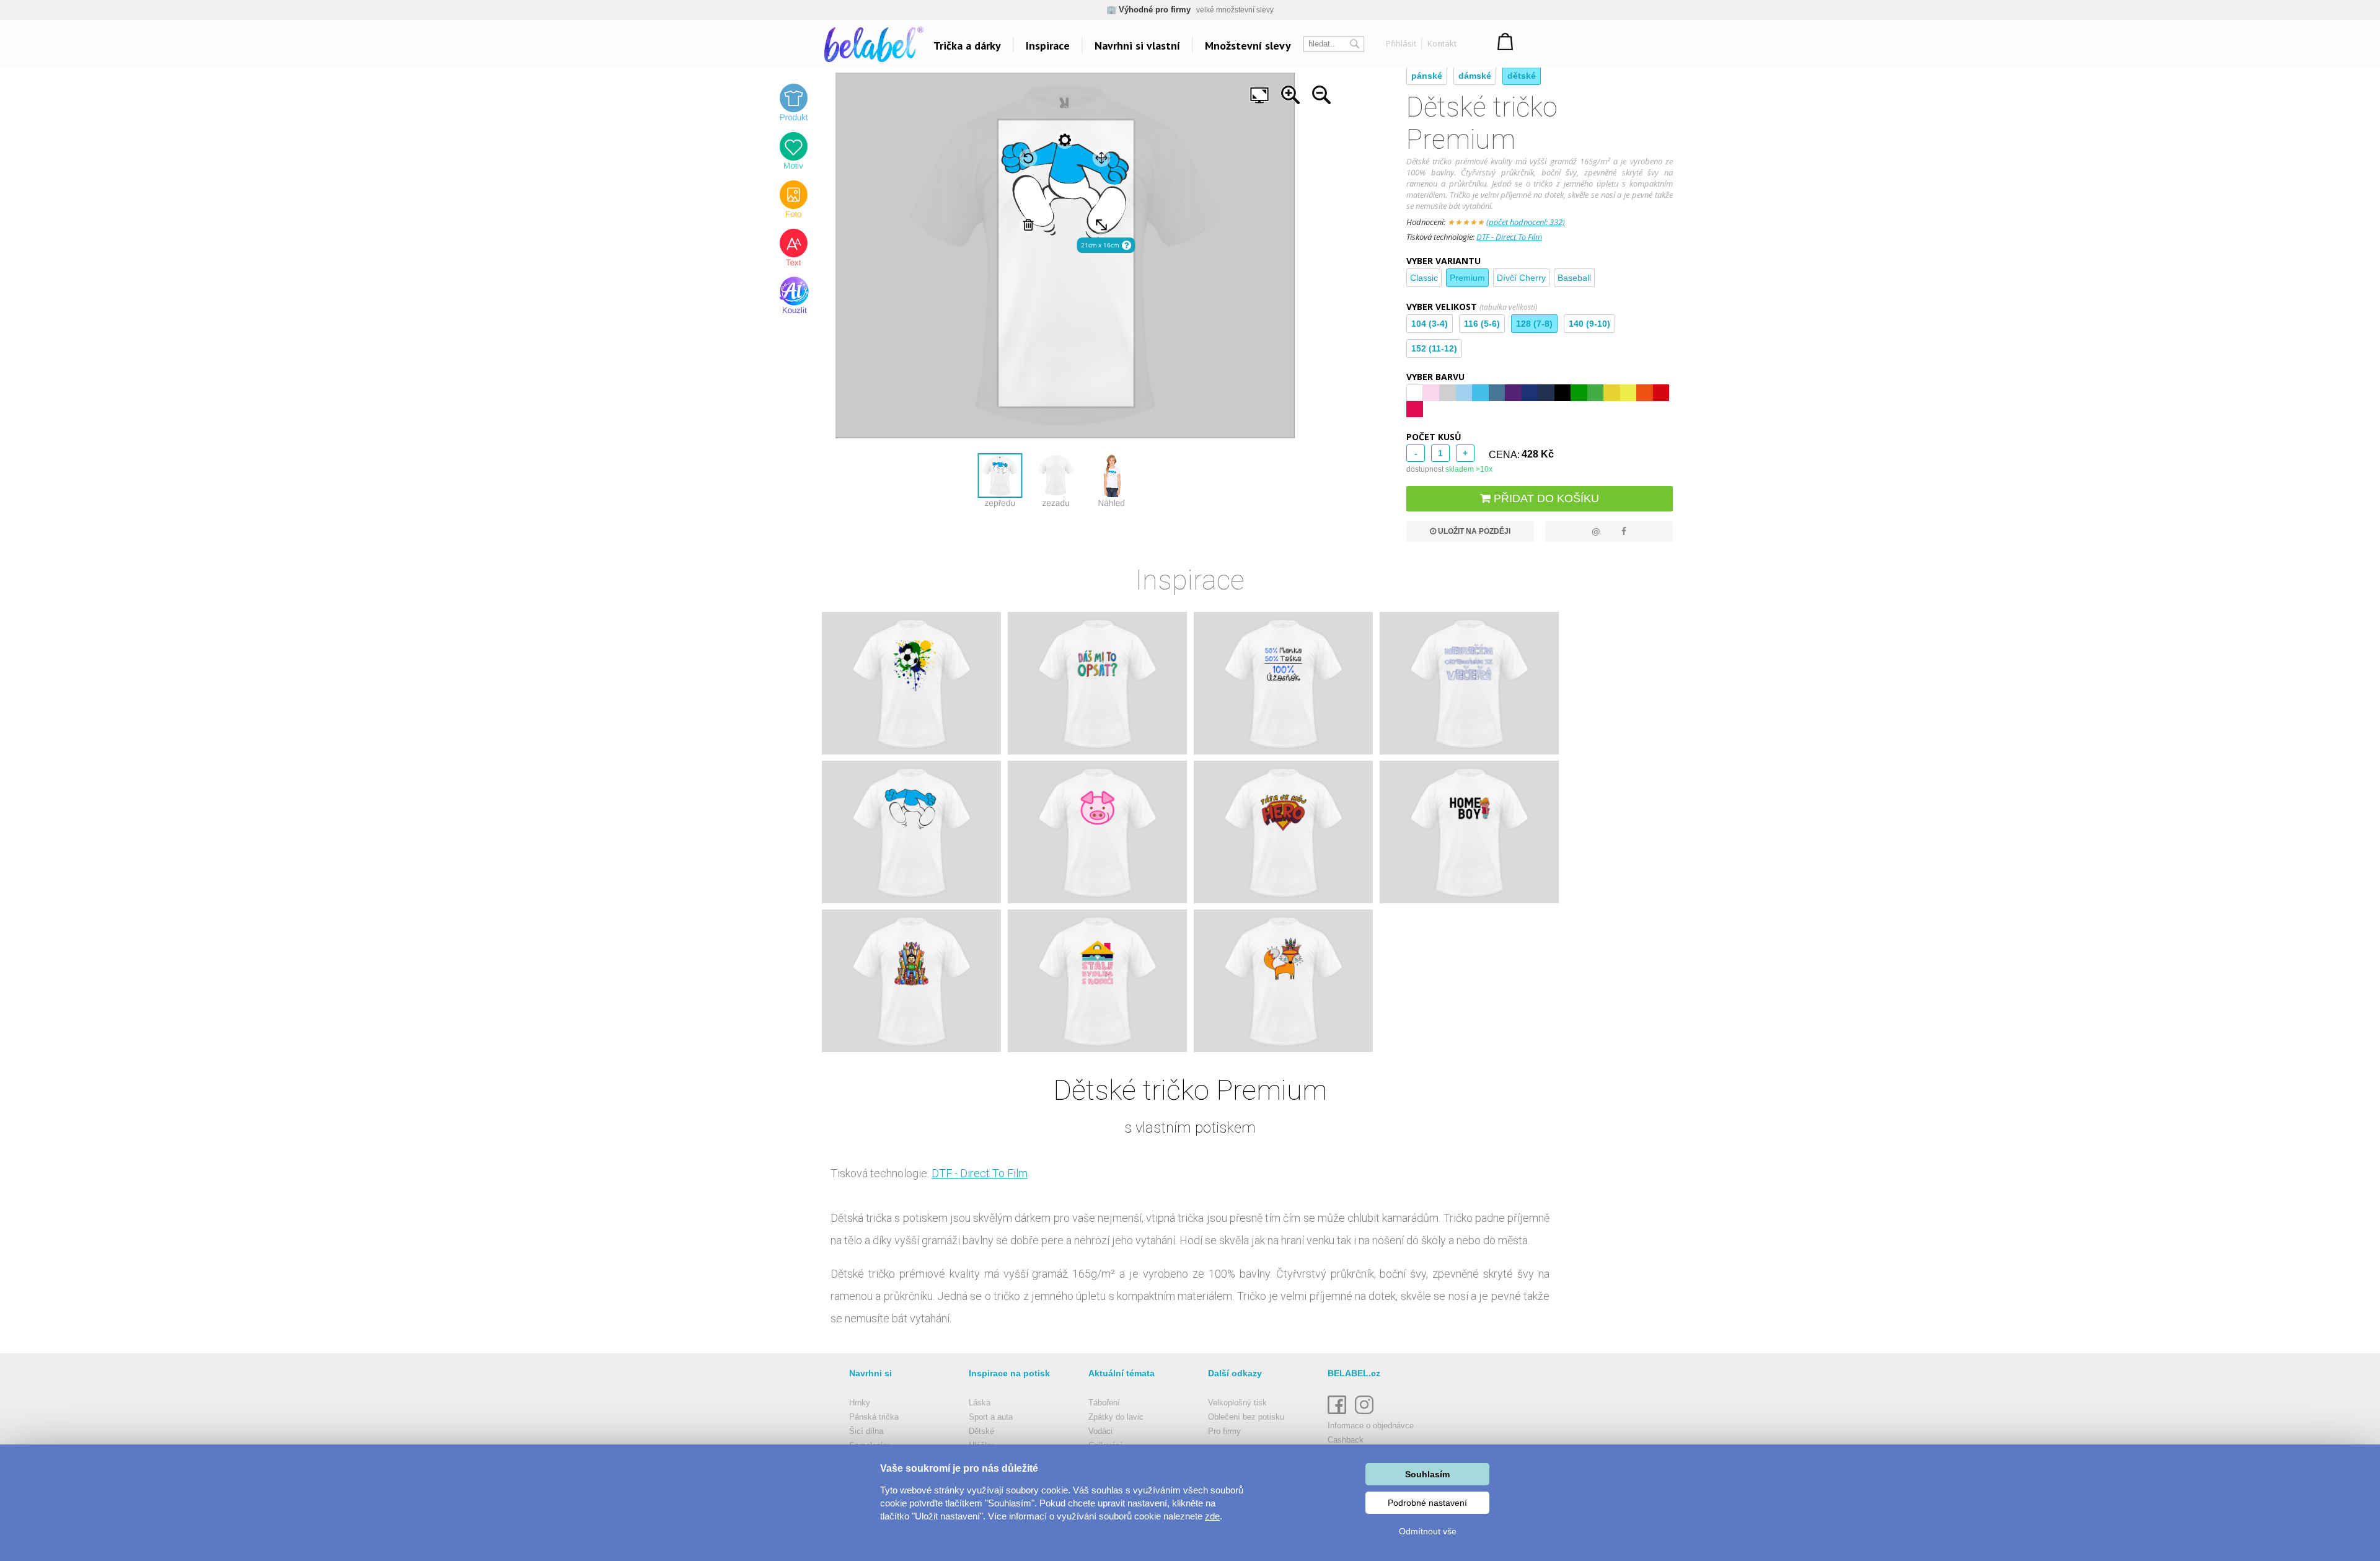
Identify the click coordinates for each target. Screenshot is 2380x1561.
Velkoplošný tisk (1237, 1403)
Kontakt (1442, 43)
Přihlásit (1401, 43)
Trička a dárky (967, 46)
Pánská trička (874, 1417)
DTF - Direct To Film (1509, 237)
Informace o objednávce (1371, 1426)
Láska (980, 1403)
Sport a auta (991, 1417)
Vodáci (1100, 1431)
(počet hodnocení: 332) (1526, 222)
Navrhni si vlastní (1137, 46)
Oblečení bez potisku (1246, 1417)
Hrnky (860, 1403)
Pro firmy (1224, 1431)
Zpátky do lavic (1116, 1417)
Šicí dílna (866, 1431)
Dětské (981, 1431)
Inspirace (1048, 46)
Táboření (1104, 1403)
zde (1212, 1516)
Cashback (1346, 1440)
